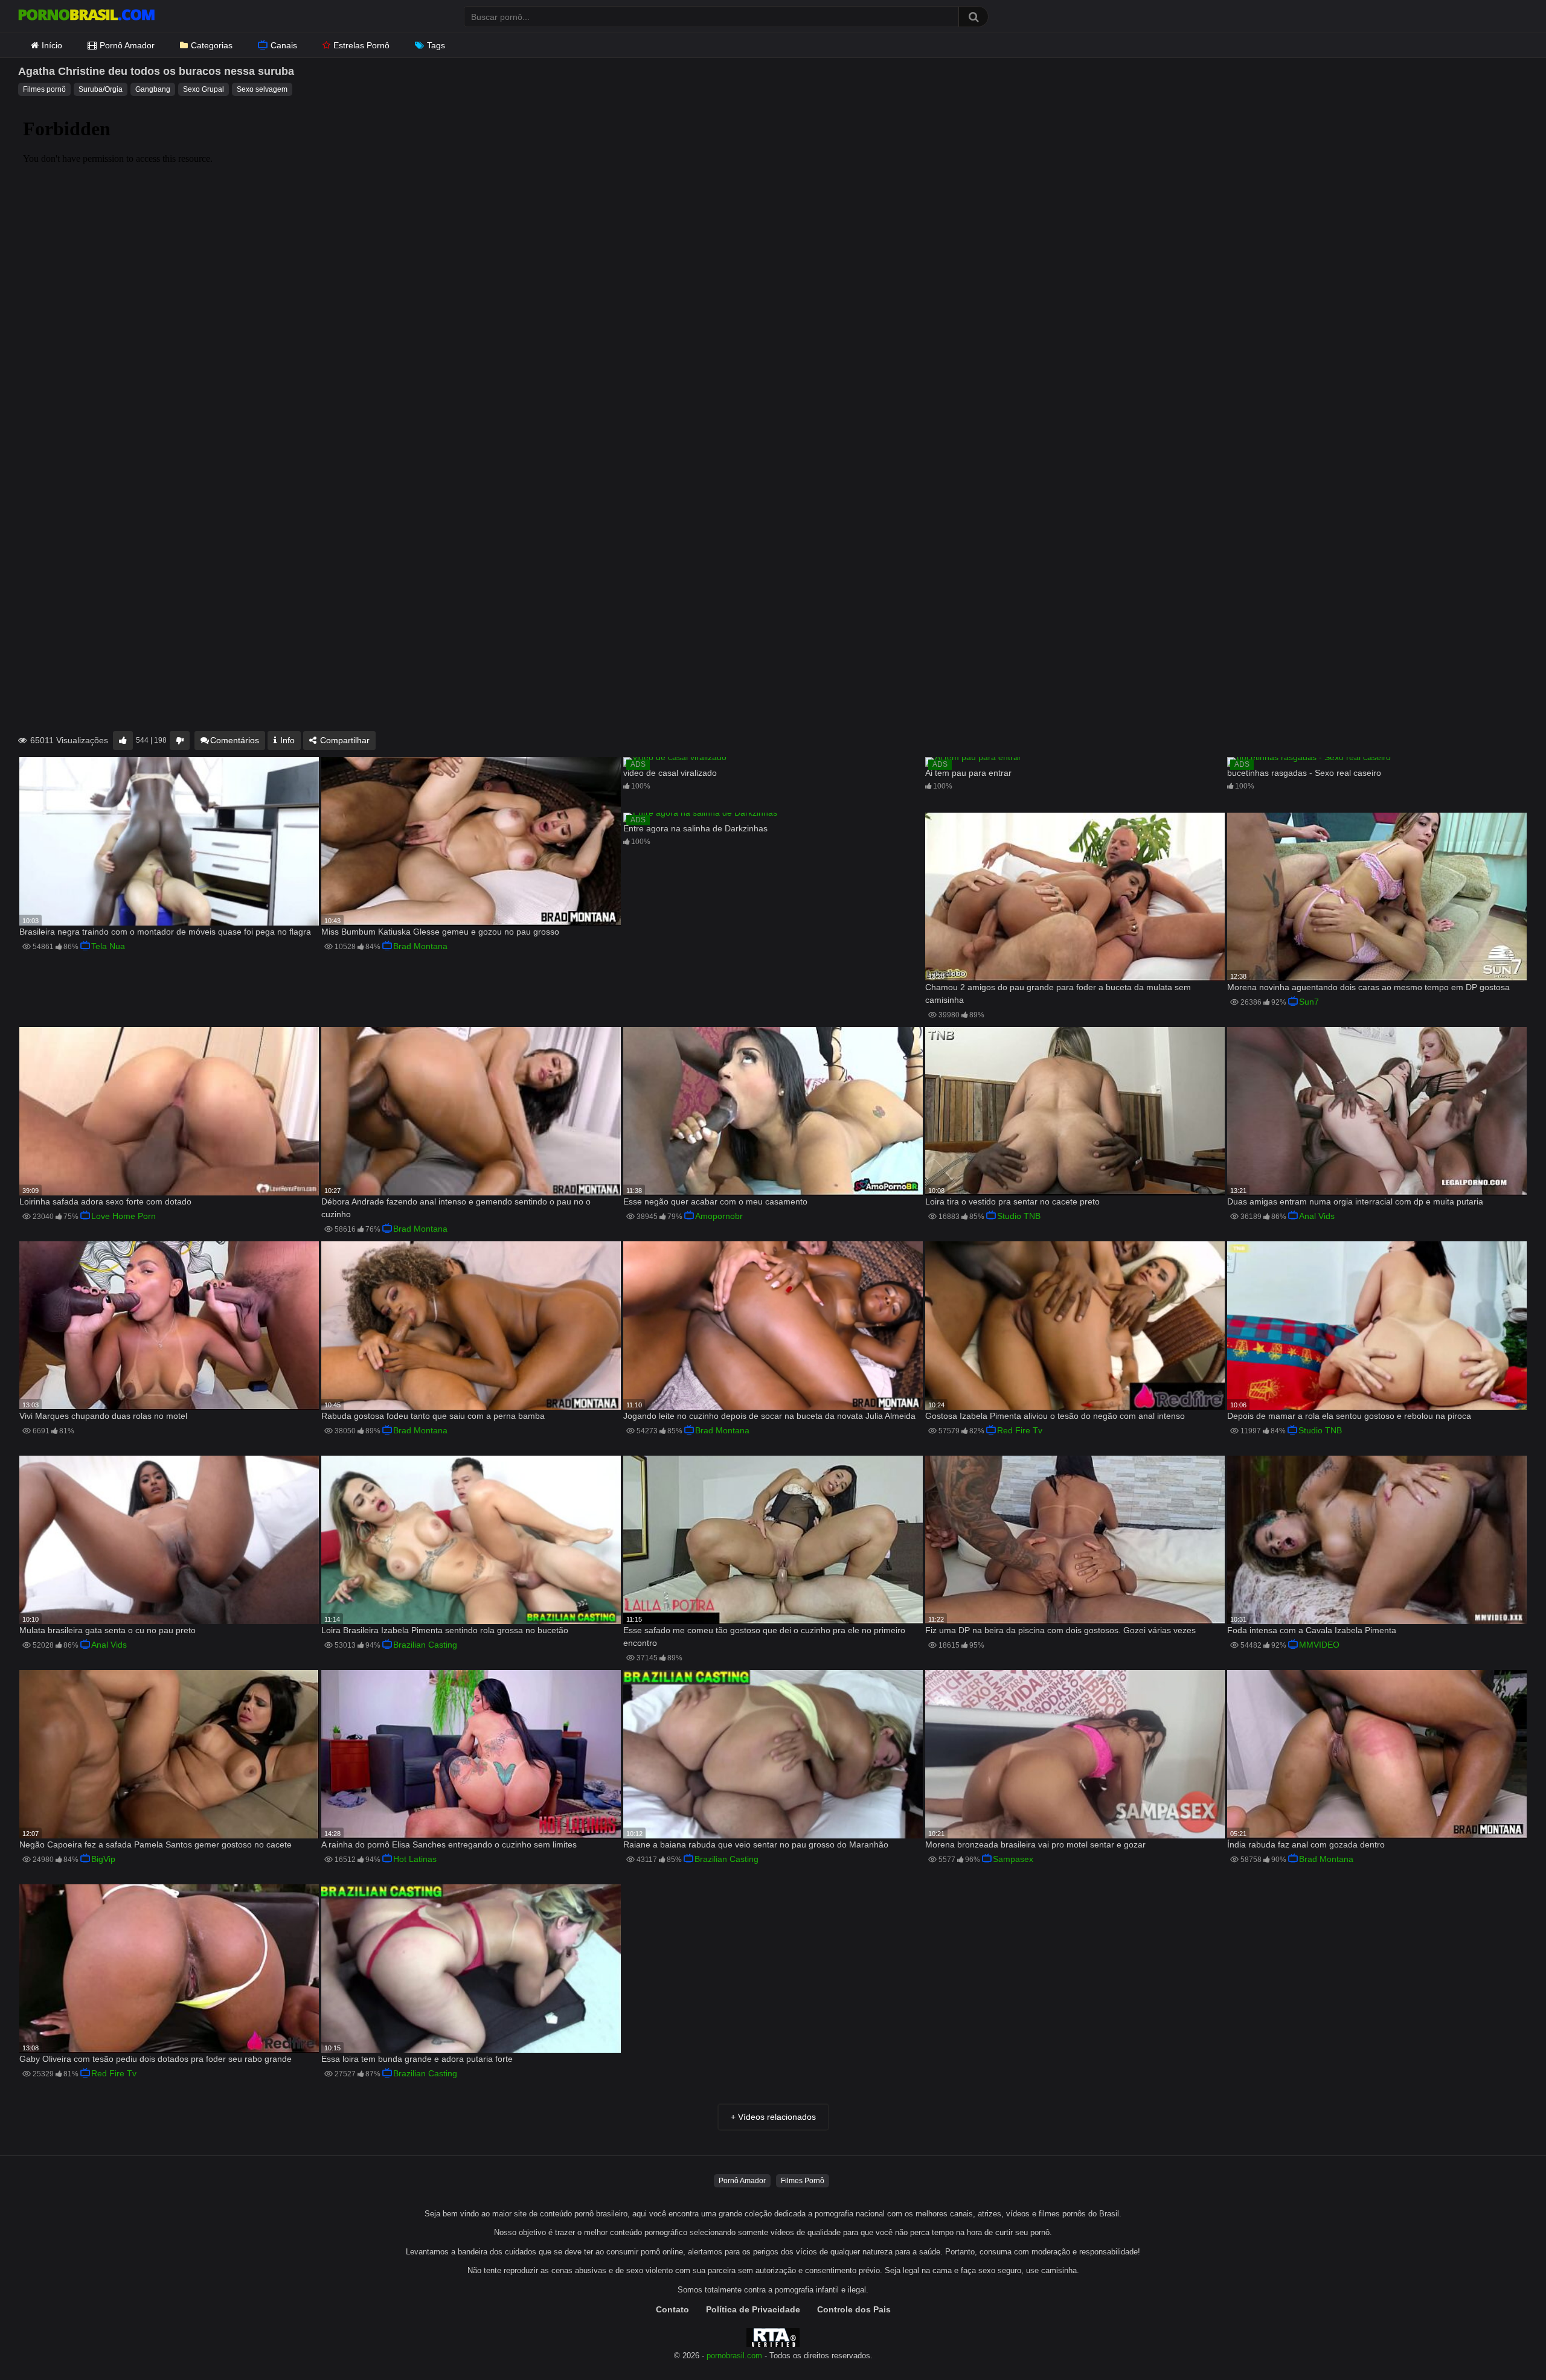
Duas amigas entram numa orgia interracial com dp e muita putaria (1355, 1201)
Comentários (235, 740)
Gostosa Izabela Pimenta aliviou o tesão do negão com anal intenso (1055, 1416)
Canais (284, 45)
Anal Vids (1317, 1216)
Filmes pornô (44, 89)
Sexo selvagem (262, 89)
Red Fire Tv (1020, 1430)
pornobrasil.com (734, 2356)
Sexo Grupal (204, 89)
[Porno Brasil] (86, 16)
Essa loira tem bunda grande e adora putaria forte (417, 2059)
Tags (436, 45)
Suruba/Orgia (101, 89)
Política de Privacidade (753, 2309)
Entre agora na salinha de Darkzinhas (695, 828)
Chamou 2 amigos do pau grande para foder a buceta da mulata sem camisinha (1058, 993)
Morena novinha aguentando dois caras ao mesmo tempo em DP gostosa (1368, 987)
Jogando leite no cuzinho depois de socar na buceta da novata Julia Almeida (769, 1416)
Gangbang (153, 89)
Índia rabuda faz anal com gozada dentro (1306, 1844)
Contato (672, 2309)
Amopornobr (719, 1216)
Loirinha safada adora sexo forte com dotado (105, 1201)
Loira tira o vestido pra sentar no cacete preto (1012, 1201)
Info (286, 740)
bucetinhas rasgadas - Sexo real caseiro (1304, 773)
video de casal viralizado (670, 773)
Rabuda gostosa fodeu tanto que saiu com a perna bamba (433, 1416)
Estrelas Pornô (361, 45)
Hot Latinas (415, 1859)
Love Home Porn (123, 1216)
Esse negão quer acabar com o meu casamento (715, 1201)
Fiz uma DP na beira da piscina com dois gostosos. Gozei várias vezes (1060, 1630)
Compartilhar (344, 740)
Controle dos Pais (854, 2309)
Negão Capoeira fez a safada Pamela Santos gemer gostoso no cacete (156, 1844)
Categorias (212, 45)
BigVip (103, 1859)
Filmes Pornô (803, 2181)
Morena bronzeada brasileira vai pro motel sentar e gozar (1035, 1844)
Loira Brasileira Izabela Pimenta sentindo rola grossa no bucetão (445, 1630)
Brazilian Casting (425, 1645)
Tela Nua (108, 946)
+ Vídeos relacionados (773, 2117)
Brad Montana (420, 946)
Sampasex (1013, 1859)
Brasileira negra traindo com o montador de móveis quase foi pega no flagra (165, 932)
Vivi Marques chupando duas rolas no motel (103, 1416)
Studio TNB (1019, 1216)
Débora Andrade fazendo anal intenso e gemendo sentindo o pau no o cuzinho (456, 1208)
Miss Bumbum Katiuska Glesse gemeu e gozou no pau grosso (440, 932)
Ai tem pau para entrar (968, 773)
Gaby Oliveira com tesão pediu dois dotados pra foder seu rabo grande (156, 2059)
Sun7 (1309, 1002)
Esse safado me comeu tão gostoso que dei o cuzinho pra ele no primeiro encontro (764, 1636)
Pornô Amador (127, 45)
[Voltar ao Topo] (1506, 2343)
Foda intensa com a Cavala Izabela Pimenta (1312, 1630)
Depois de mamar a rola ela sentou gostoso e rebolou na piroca (1349, 1416)
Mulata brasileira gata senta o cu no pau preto (107, 1630)
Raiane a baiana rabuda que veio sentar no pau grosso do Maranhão (756, 1844)
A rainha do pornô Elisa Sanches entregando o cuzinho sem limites (449, 1844)
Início (52, 45)
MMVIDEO (1319, 1645)
